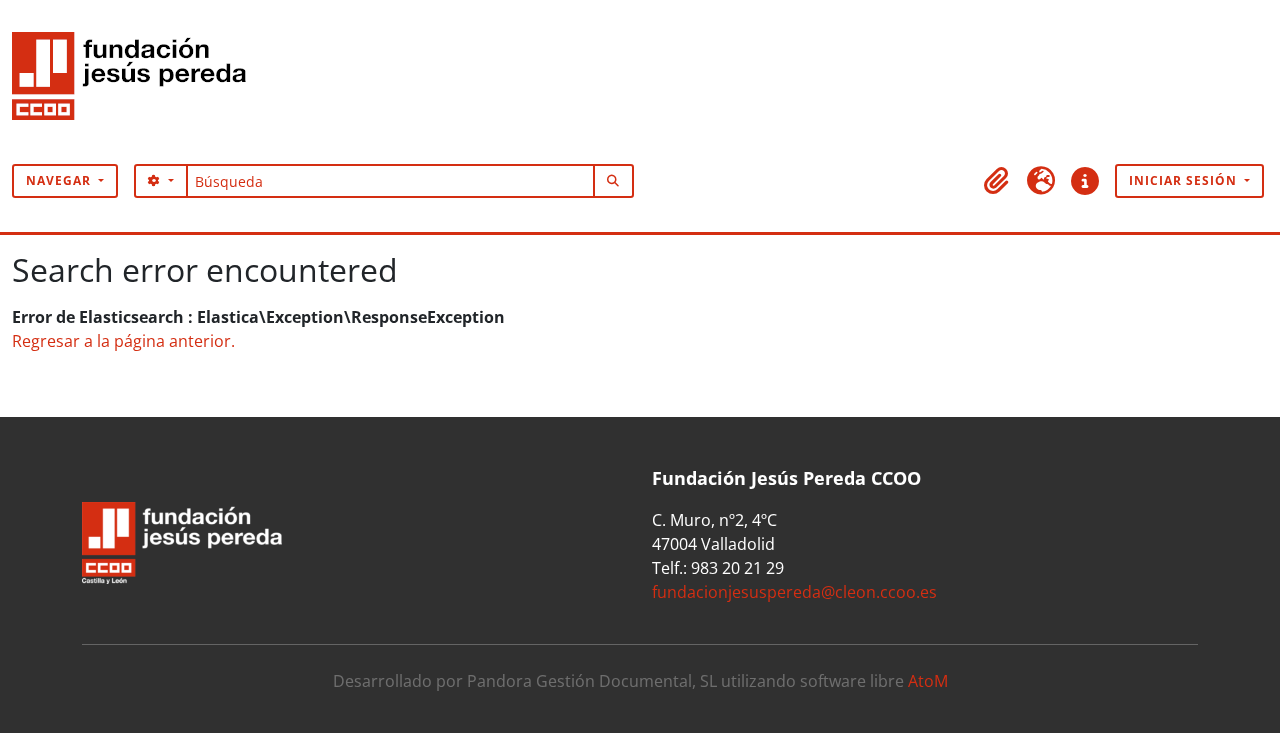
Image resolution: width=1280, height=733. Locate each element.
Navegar (60, 180)
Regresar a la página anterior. (123, 341)
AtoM (928, 681)
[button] (997, 181)
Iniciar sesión (1185, 180)
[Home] (137, 82)
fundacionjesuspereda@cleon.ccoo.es (794, 592)
